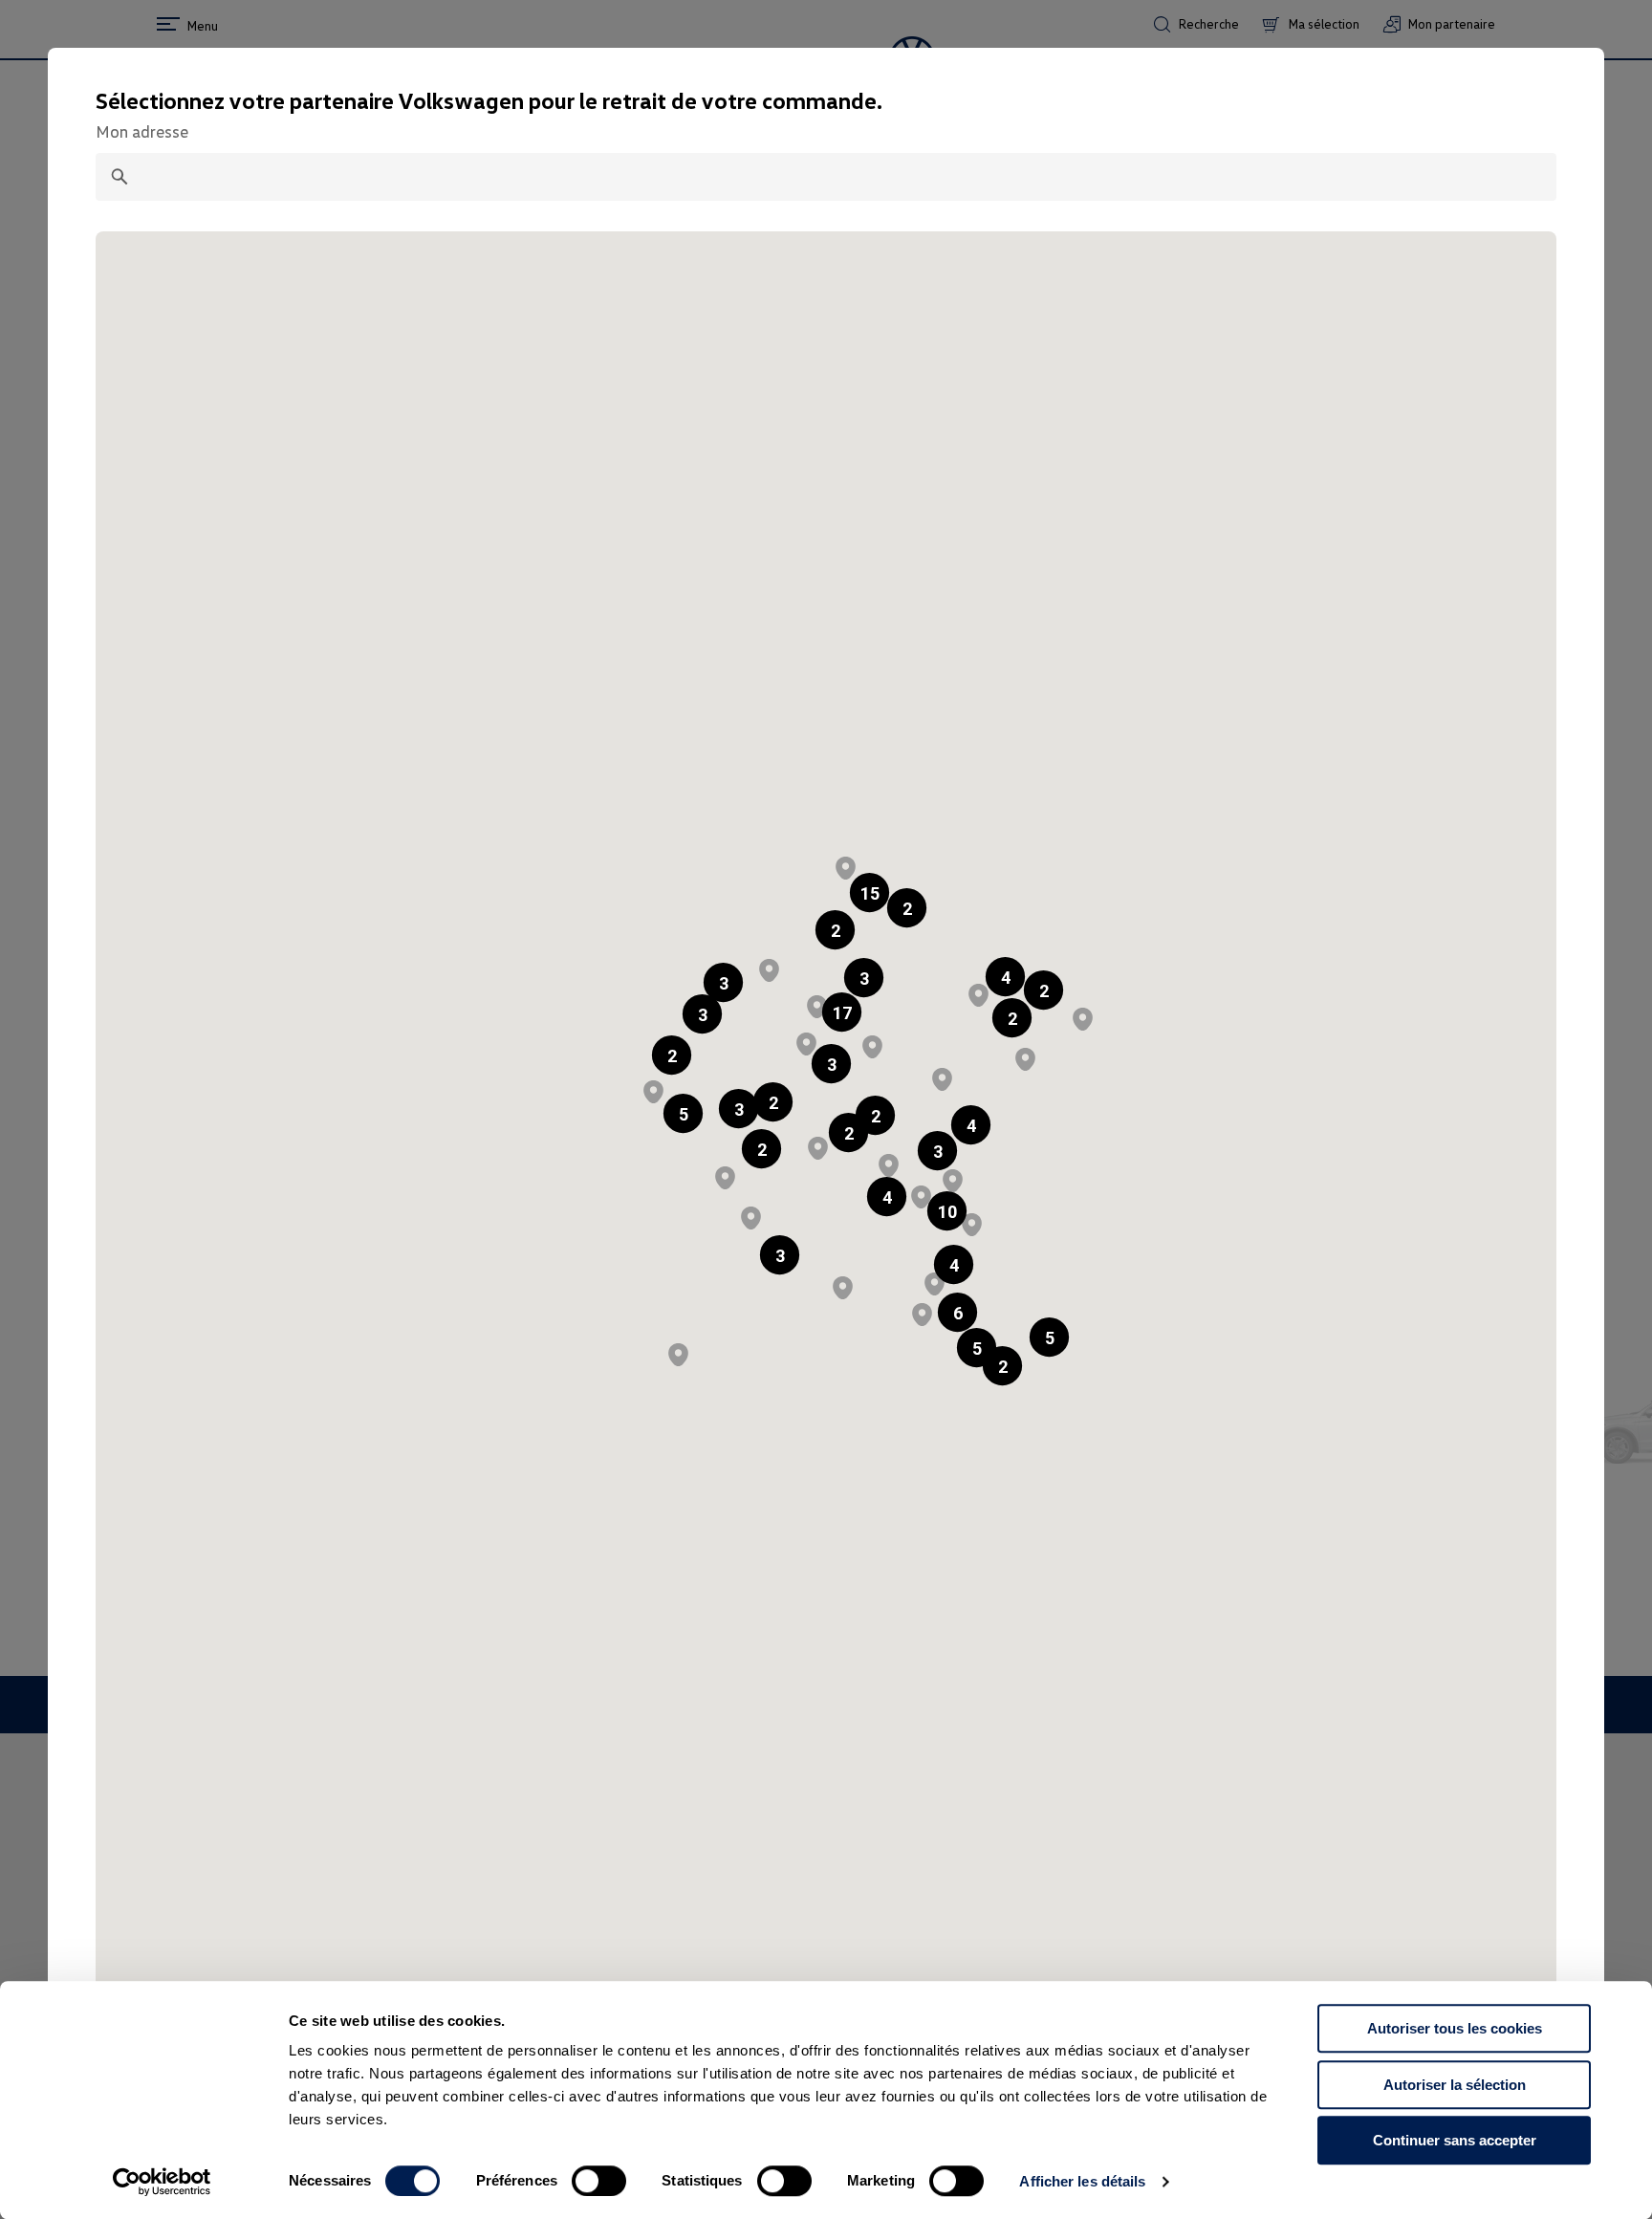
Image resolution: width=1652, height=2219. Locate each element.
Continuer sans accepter (1455, 2140)
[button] (835, 930)
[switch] (599, 2181)
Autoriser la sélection (1455, 2085)
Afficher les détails (1082, 2181)
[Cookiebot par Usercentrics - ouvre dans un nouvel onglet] (162, 2182)
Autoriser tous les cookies (1455, 2028)
